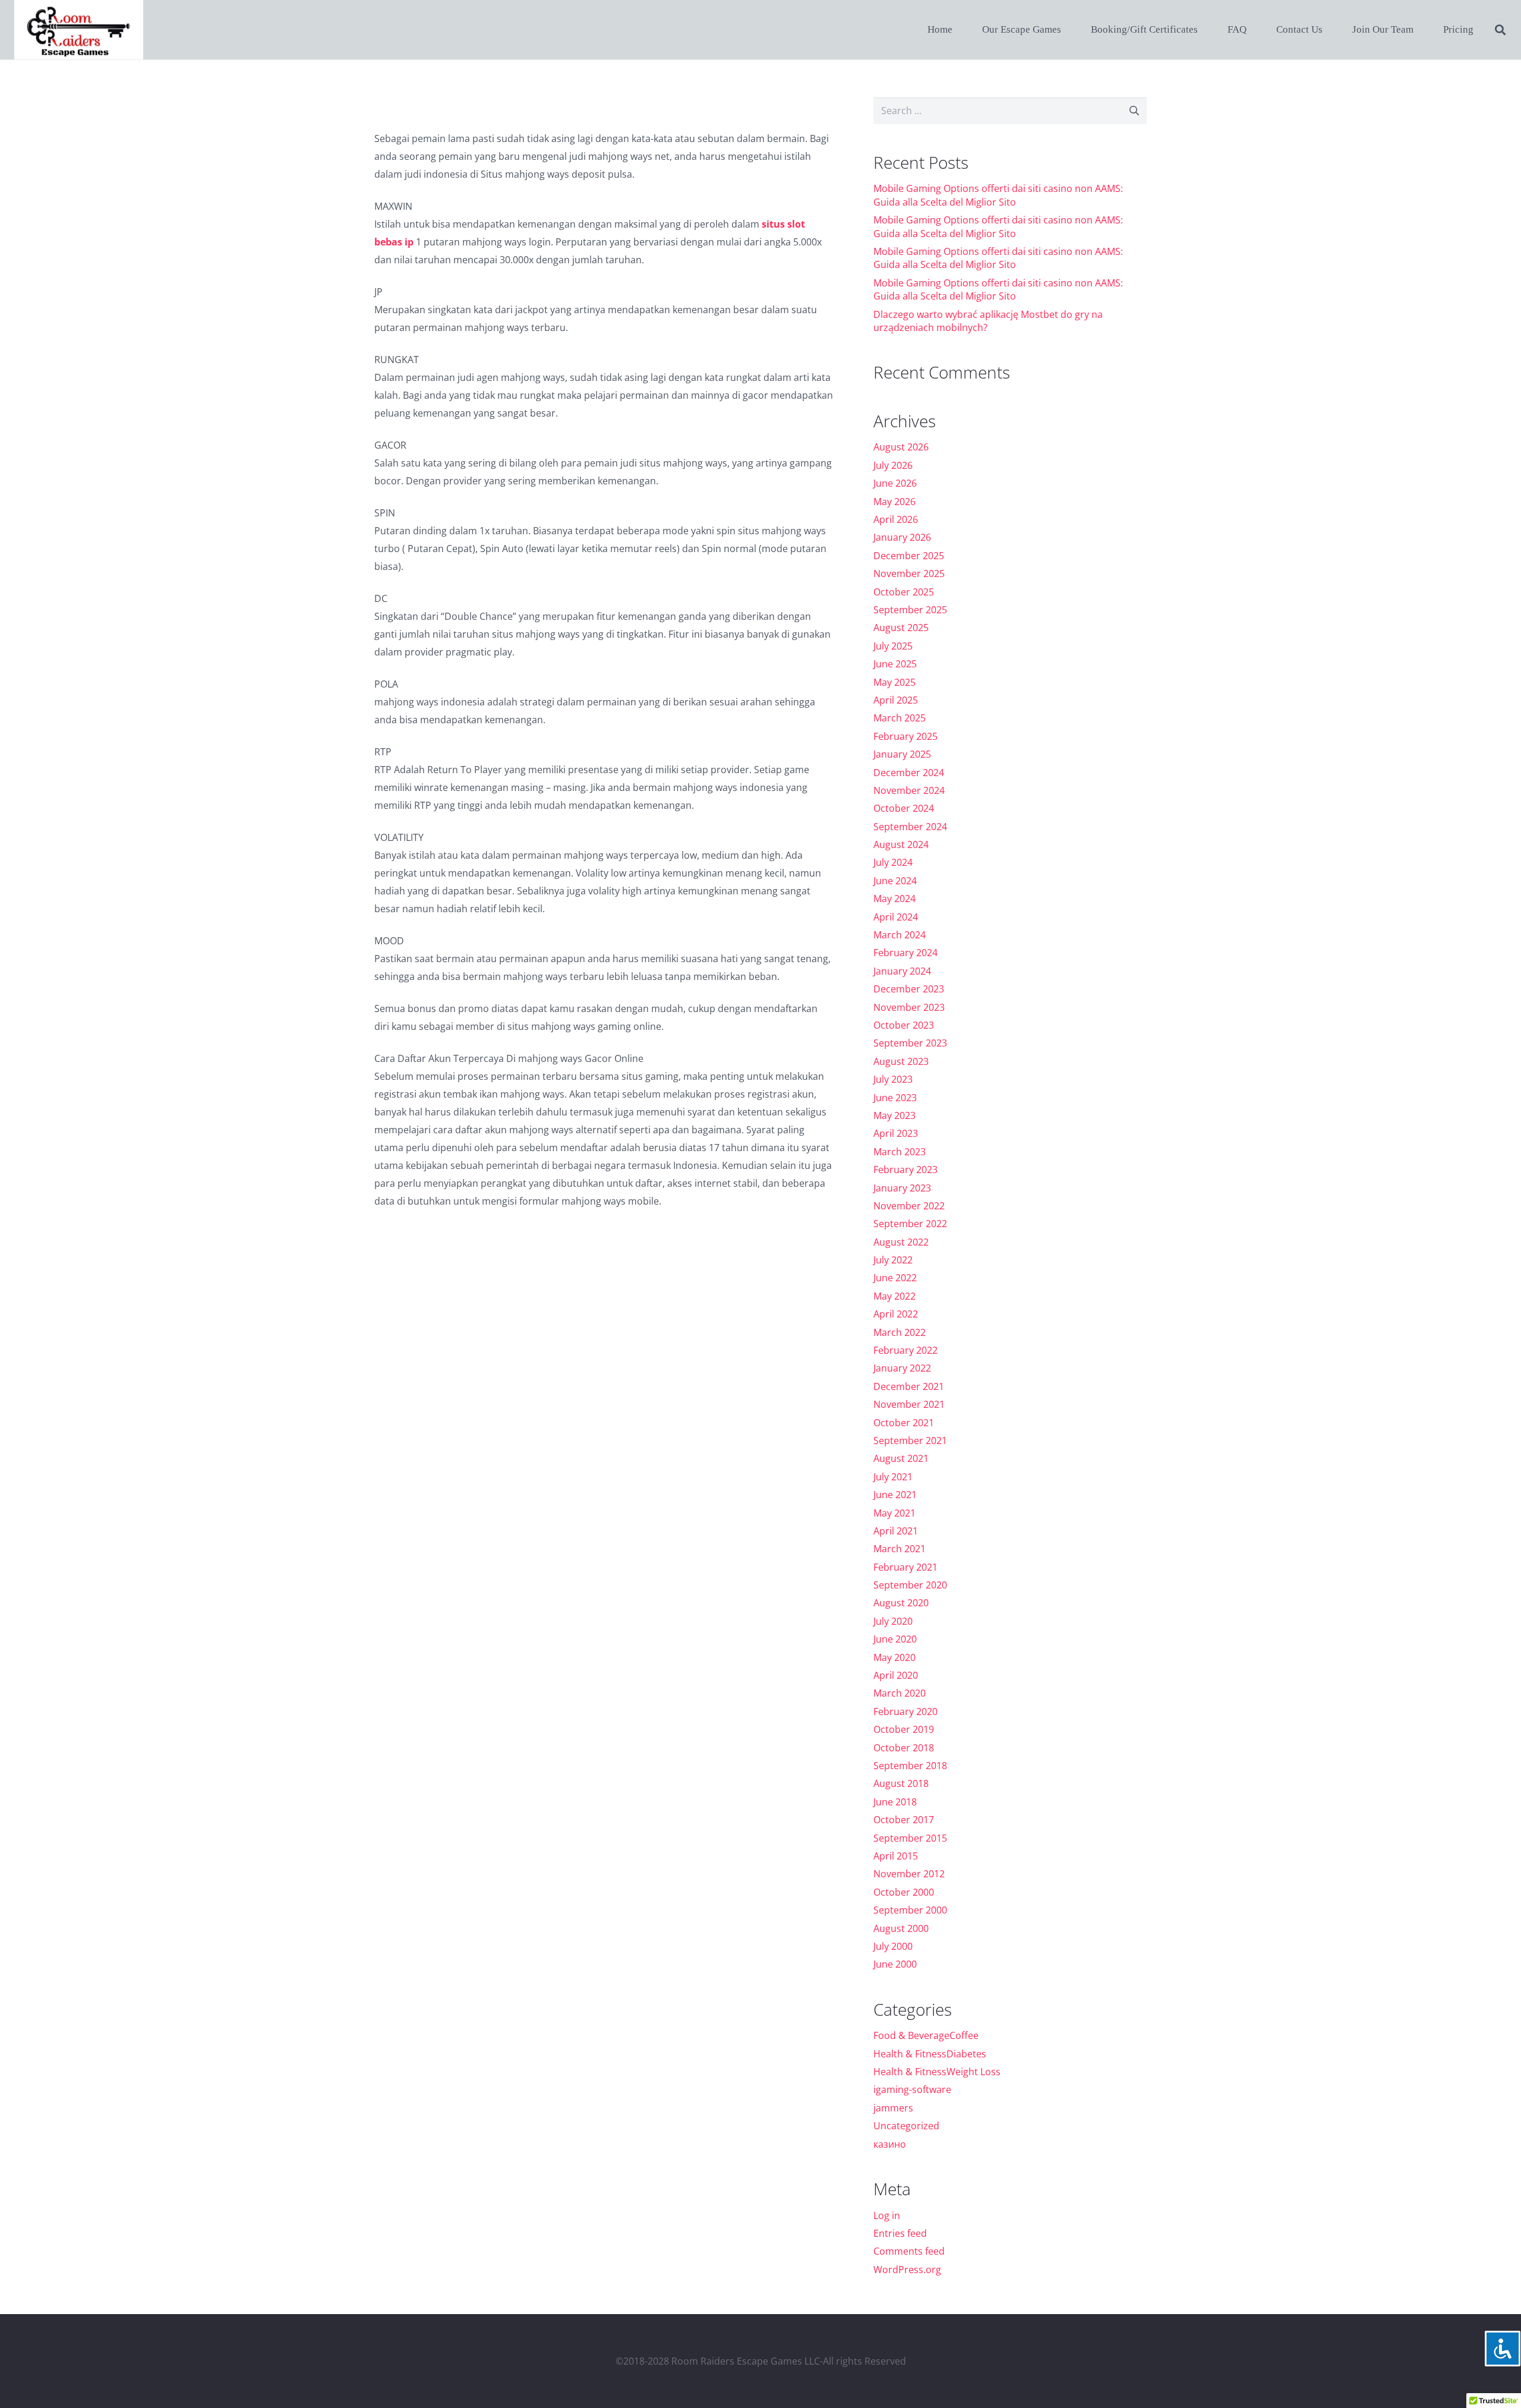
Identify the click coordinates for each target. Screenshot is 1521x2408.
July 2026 (893, 465)
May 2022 (894, 1296)
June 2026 (895, 483)
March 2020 (900, 1693)
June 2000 (895, 1964)
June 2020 (895, 1639)
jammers (893, 2108)
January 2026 (902, 537)
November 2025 (909, 573)
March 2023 (900, 1152)
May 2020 (894, 1657)
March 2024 (900, 935)
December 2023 (909, 989)
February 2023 (905, 1170)
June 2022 (895, 1278)
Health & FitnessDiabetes (930, 2054)
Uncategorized (906, 2126)
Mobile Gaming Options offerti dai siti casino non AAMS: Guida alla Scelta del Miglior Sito (998, 195)
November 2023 (909, 1007)
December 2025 (909, 556)
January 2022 (902, 1368)
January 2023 (902, 1188)
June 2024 (895, 881)
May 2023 (894, 1115)
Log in (887, 2215)
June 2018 (895, 1802)
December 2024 (909, 773)
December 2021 (909, 1386)
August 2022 (901, 1242)
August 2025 (901, 628)
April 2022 (896, 1314)
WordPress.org (907, 2270)
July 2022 (893, 1260)
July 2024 (893, 862)
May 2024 (894, 899)
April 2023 (896, 1133)
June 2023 (895, 1098)
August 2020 (901, 1603)
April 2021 (896, 1531)
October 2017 (904, 1820)
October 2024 (904, 808)
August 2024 (901, 844)
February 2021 (905, 1567)
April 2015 (896, 1856)
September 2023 (910, 1043)
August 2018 (901, 1783)
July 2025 (893, 646)
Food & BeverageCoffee (926, 2035)
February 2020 (905, 1712)
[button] (1500, 30)
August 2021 (901, 1458)
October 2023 (904, 1025)
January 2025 (902, 754)
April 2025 (896, 700)
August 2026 (901, 447)
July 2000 (893, 1946)
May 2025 (894, 682)
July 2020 (893, 1621)
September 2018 (910, 1766)
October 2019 (904, 1729)
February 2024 (905, 953)
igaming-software (912, 2089)
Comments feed (909, 2251)
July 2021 (893, 1477)
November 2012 (909, 1874)
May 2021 (894, 1513)
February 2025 (905, 736)
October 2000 (904, 1892)
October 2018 (904, 1748)
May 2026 (894, 502)
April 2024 (896, 917)
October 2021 (904, 1423)
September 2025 (910, 610)
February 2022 (905, 1350)
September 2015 (910, 1838)
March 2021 (900, 1549)
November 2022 (909, 1206)
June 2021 (895, 1495)
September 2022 (910, 1224)
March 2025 (900, 718)
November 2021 (909, 1404)
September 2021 (910, 1441)
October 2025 (904, 592)
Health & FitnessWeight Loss (937, 2072)
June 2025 (895, 664)
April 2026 (896, 519)
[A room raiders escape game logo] (79, 30)
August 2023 (901, 1061)
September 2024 (910, 827)
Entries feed (900, 2233)
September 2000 (910, 1910)
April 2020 (896, 1675)
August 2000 (901, 1928)
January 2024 (902, 971)
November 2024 (909, 790)
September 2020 (910, 1585)
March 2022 (900, 1332)
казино (890, 2144)
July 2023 (893, 1079)
